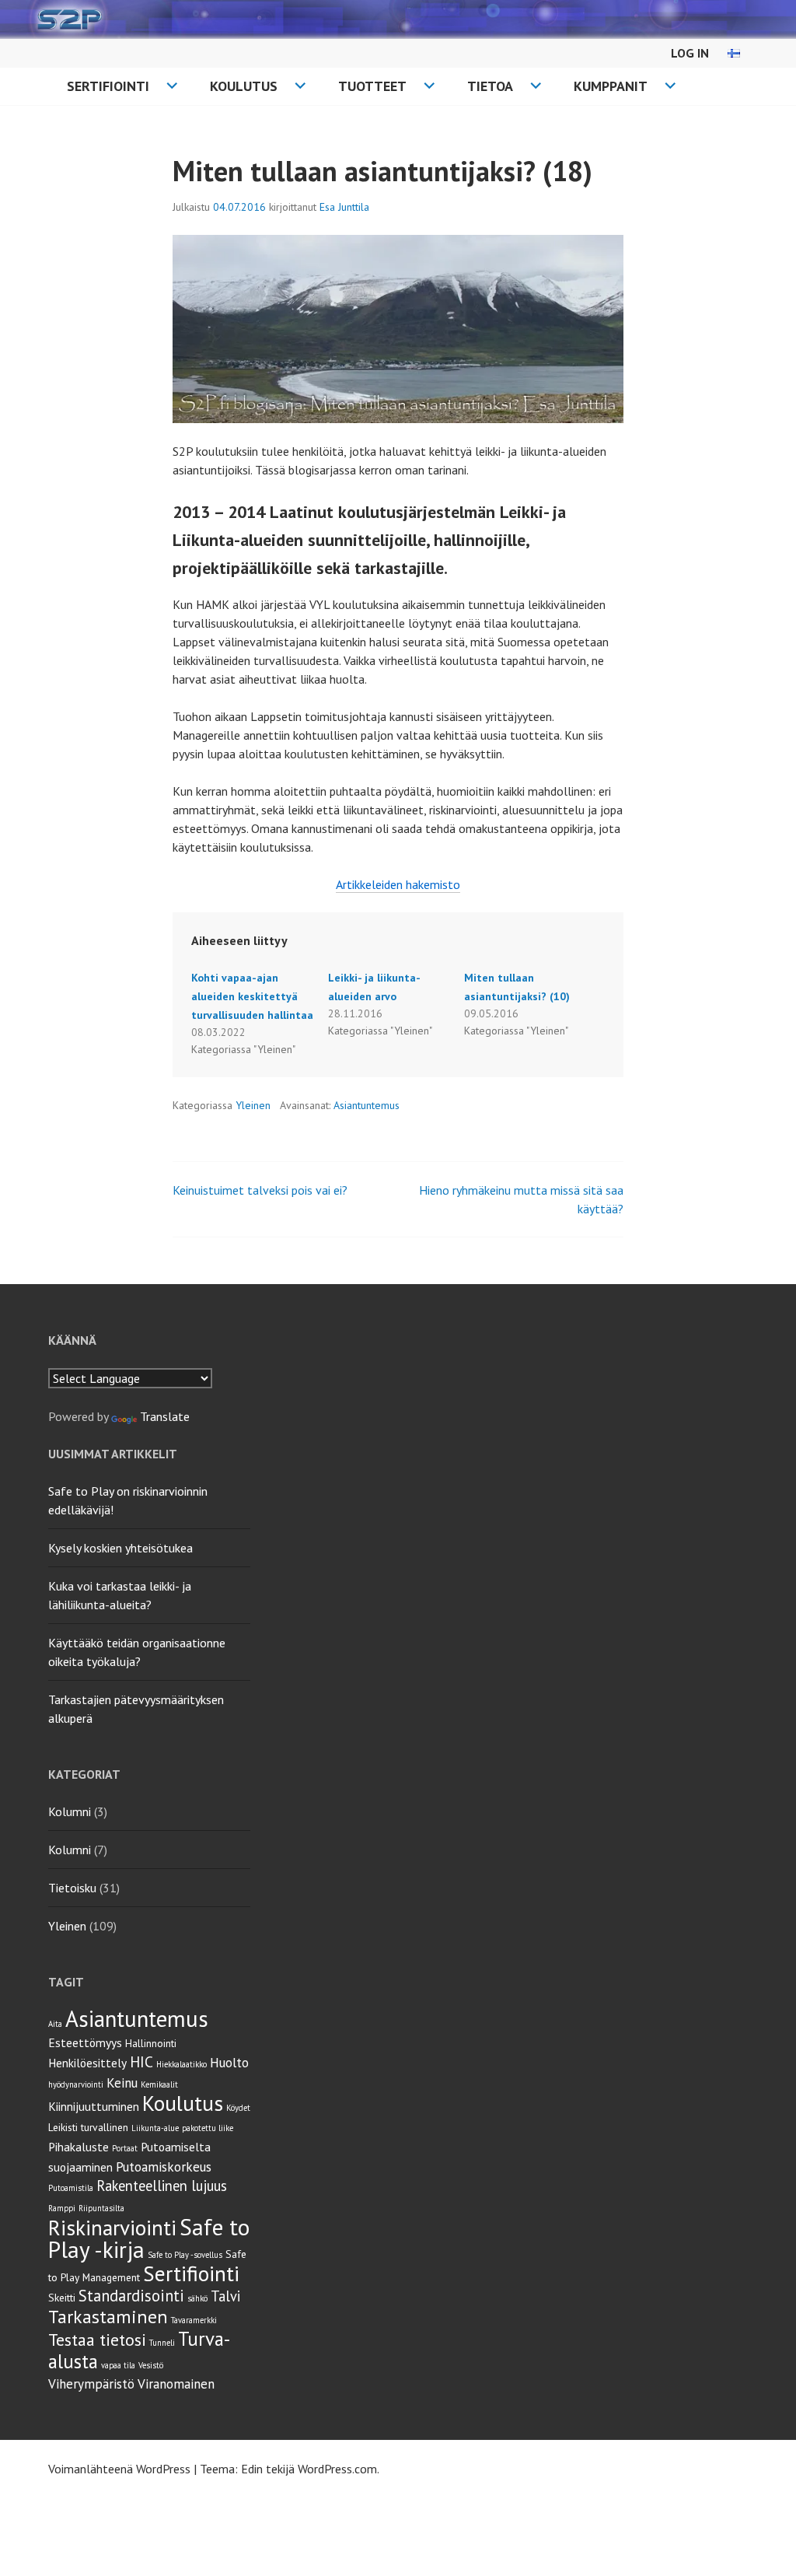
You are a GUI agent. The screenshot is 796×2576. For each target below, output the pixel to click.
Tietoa (490, 86)
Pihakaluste (79, 2147)
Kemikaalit (159, 2084)
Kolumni (70, 1811)
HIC (141, 2061)
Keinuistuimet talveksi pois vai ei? (260, 1190)
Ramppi (62, 2208)
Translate (165, 1416)
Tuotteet (372, 86)
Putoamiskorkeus (164, 2167)
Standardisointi (131, 2296)
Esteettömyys (85, 2042)
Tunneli (162, 2343)
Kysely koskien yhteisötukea (120, 1548)
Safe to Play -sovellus (185, 2255)
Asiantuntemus (367, 1105)
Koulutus (244, 86)
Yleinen (253, 1105)
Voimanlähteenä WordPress (119, 2469)
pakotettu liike (208, 2128)
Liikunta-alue (155, 2128)
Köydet (238, 2108)
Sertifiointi (108, 86)
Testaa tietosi (97, 2340)
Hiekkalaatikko (182, 2064)
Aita (55, 2024)
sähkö (197, 2298)
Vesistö (151, 2365)
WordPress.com (337, 2469)
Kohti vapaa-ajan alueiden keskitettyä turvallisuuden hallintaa (252, 996)
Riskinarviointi (112, 2227)
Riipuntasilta (101, 2208)
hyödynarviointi (76, 2084)
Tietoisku (72, 1888)
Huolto (229, 2063)
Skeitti (62, 2298)
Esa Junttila (344, 207)
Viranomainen (176, 2384)
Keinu (122, 2083)
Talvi (225, 2296)
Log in (690, 53)
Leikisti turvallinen (88, 2127)
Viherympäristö (91, 2384)
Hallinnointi (151, 2043)
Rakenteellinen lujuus (162, 2186)
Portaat (125, 2148)
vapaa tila (118, 2365)
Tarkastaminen (108, 2317)
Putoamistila (71, 2188)
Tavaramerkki (194, 2320)
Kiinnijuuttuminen (94, 2106)
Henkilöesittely (87, 2063)
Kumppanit (611, 86)
